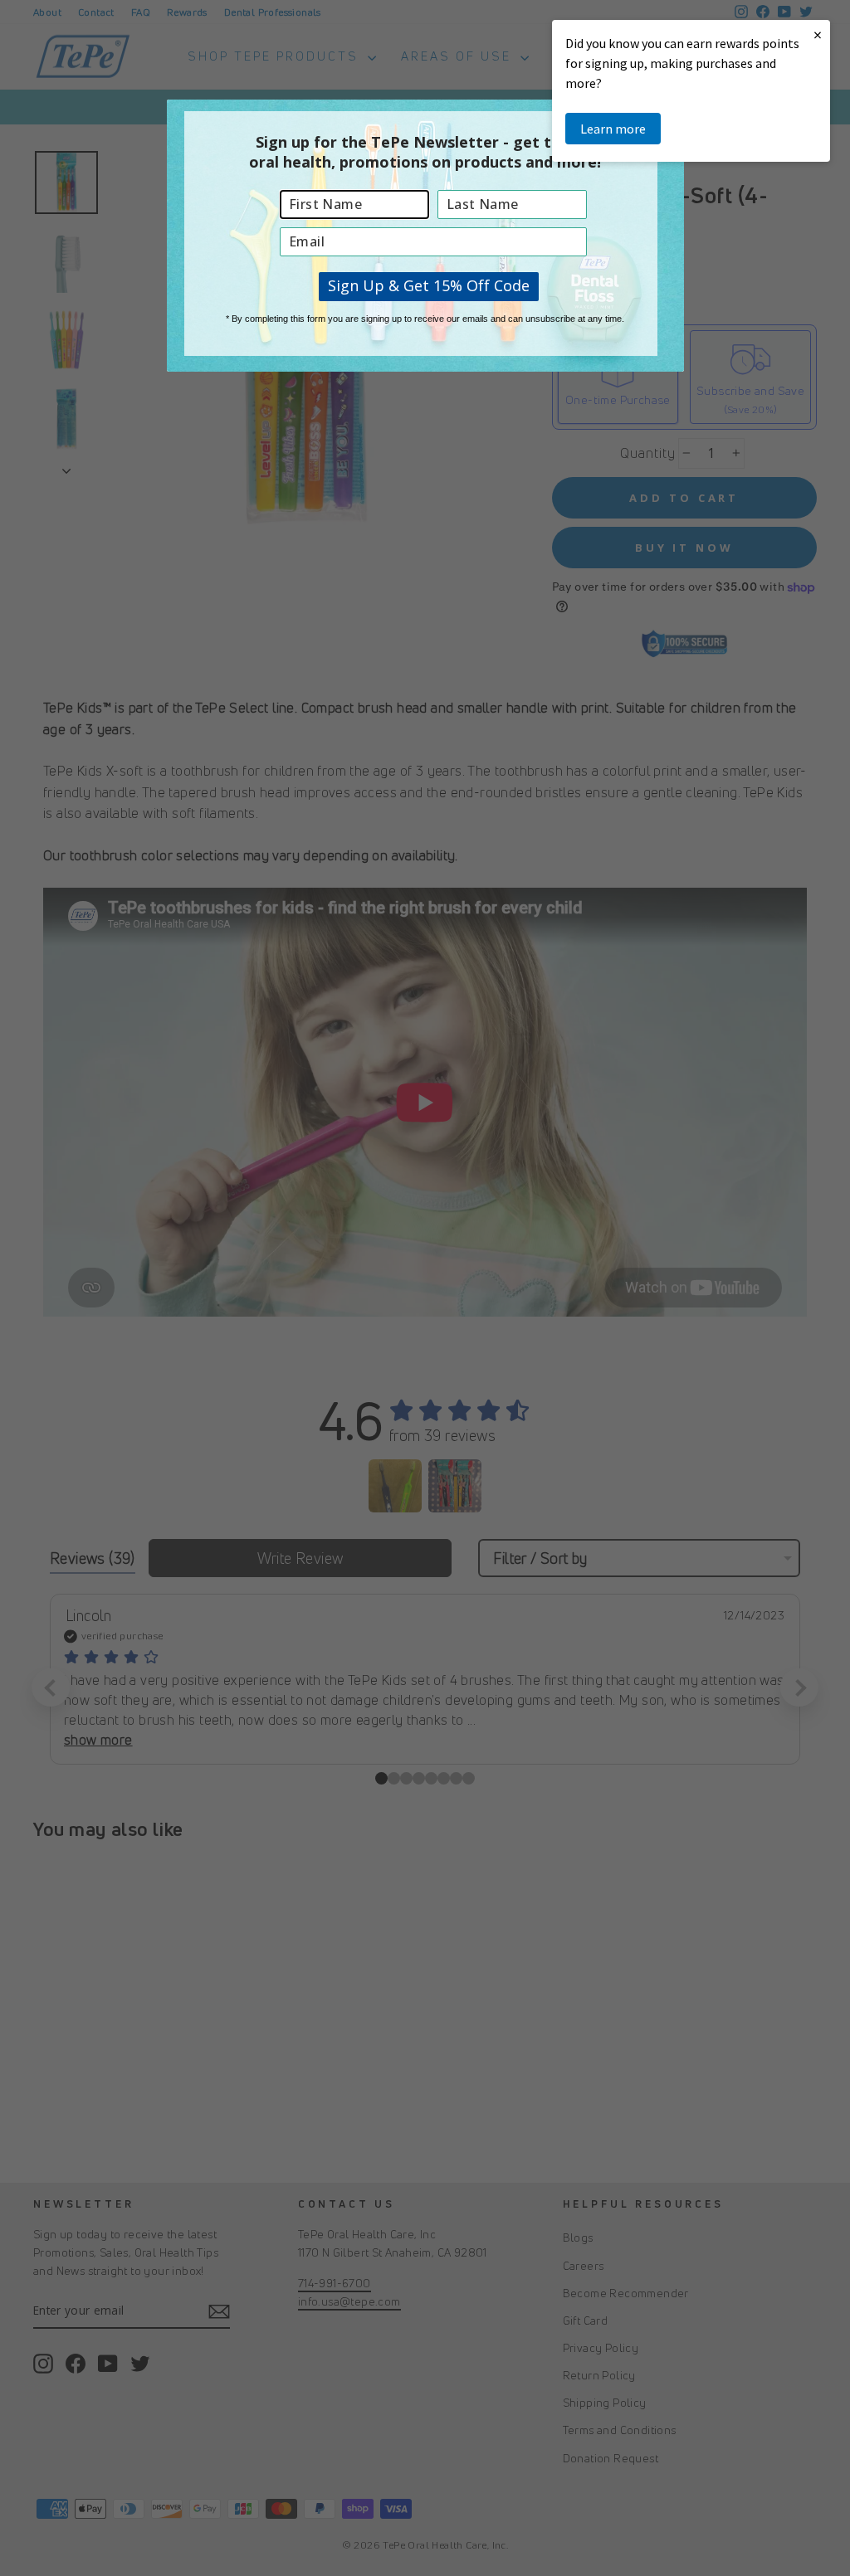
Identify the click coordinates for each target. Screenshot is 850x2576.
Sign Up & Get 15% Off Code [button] (429, 285)
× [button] (818, 34)
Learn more (613, 129)
